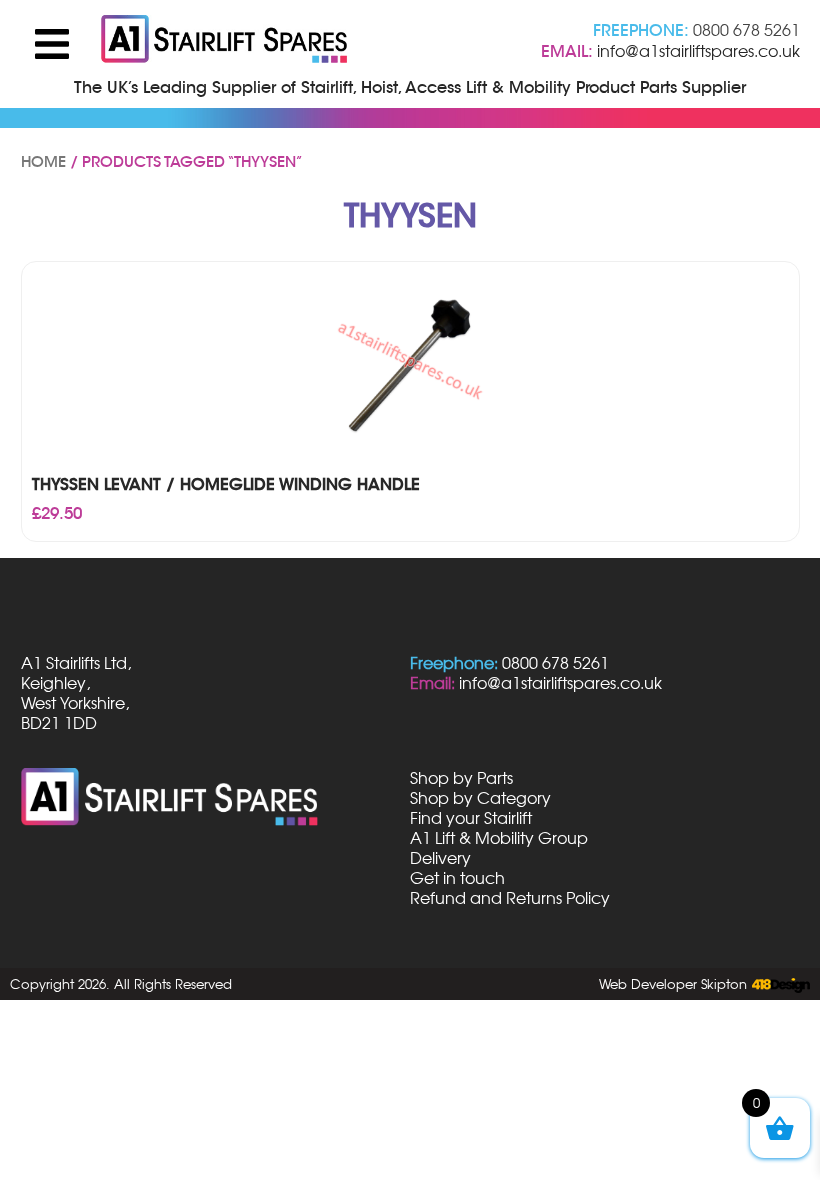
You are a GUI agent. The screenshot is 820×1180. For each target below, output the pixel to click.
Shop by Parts (461, 778)
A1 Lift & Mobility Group (499, 838)
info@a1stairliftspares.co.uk (698, 51)
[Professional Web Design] (778, 986)
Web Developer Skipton (673, 984)
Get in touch (457, 878)
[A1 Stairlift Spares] (226, 41)
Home (43, 162)
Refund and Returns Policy (510, 898)
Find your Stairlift (471, 818)
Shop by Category (480, 798)
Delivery (440, 858)
